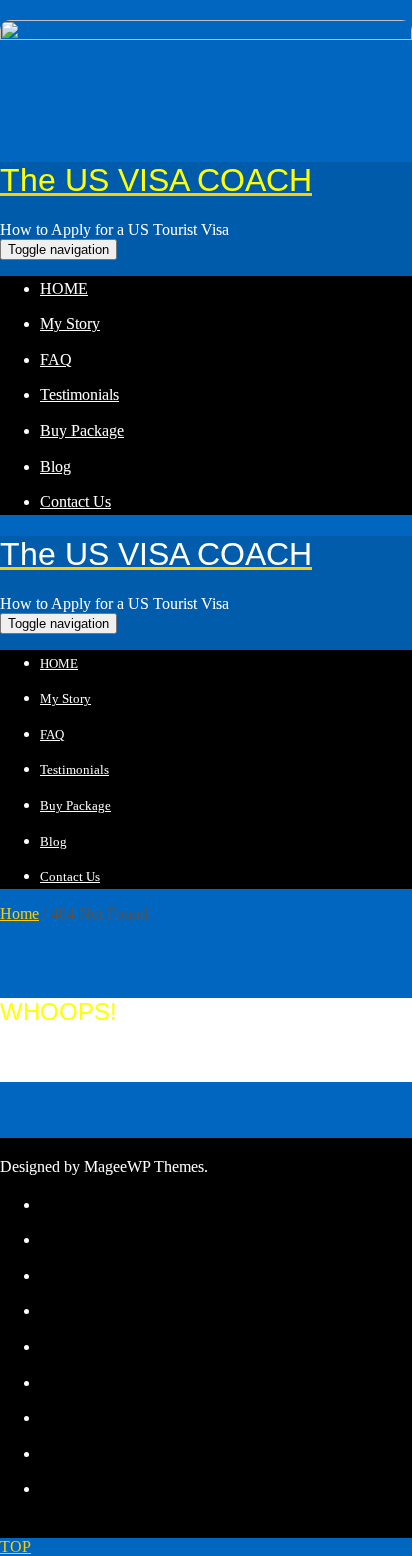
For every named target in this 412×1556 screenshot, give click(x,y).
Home (19, 913)
